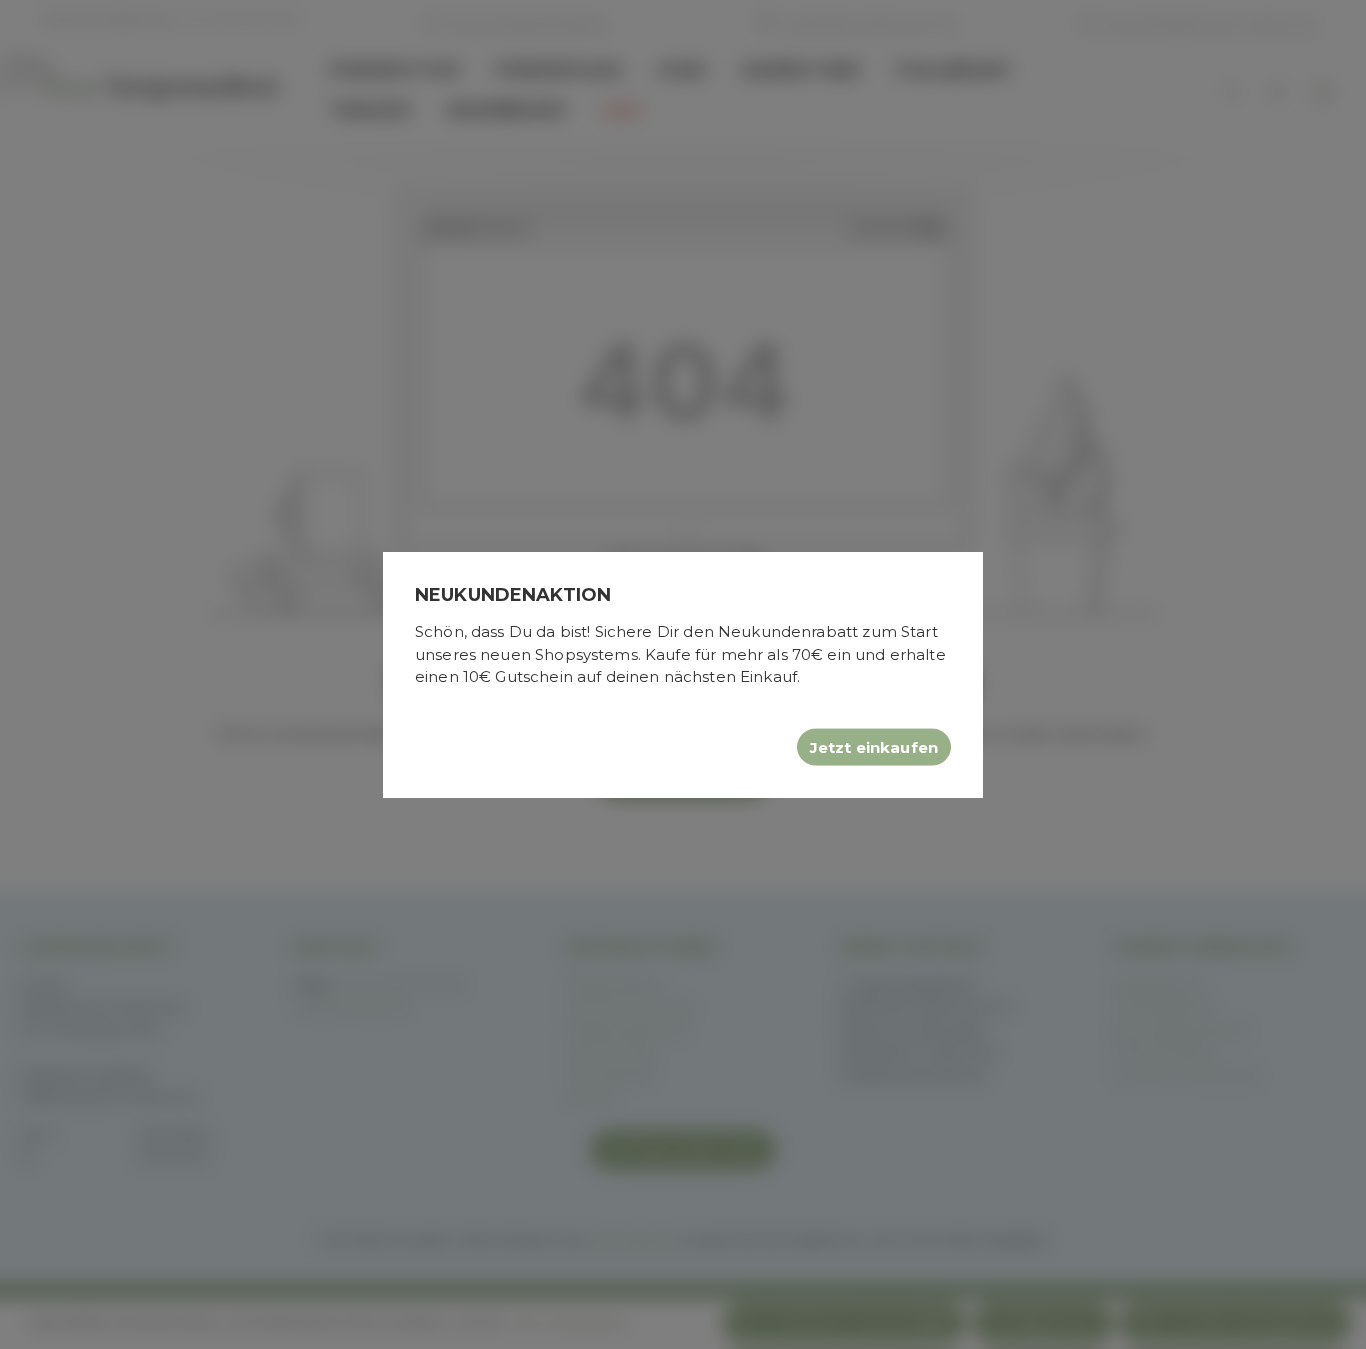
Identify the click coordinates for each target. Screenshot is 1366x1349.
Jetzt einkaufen (874, 746)
